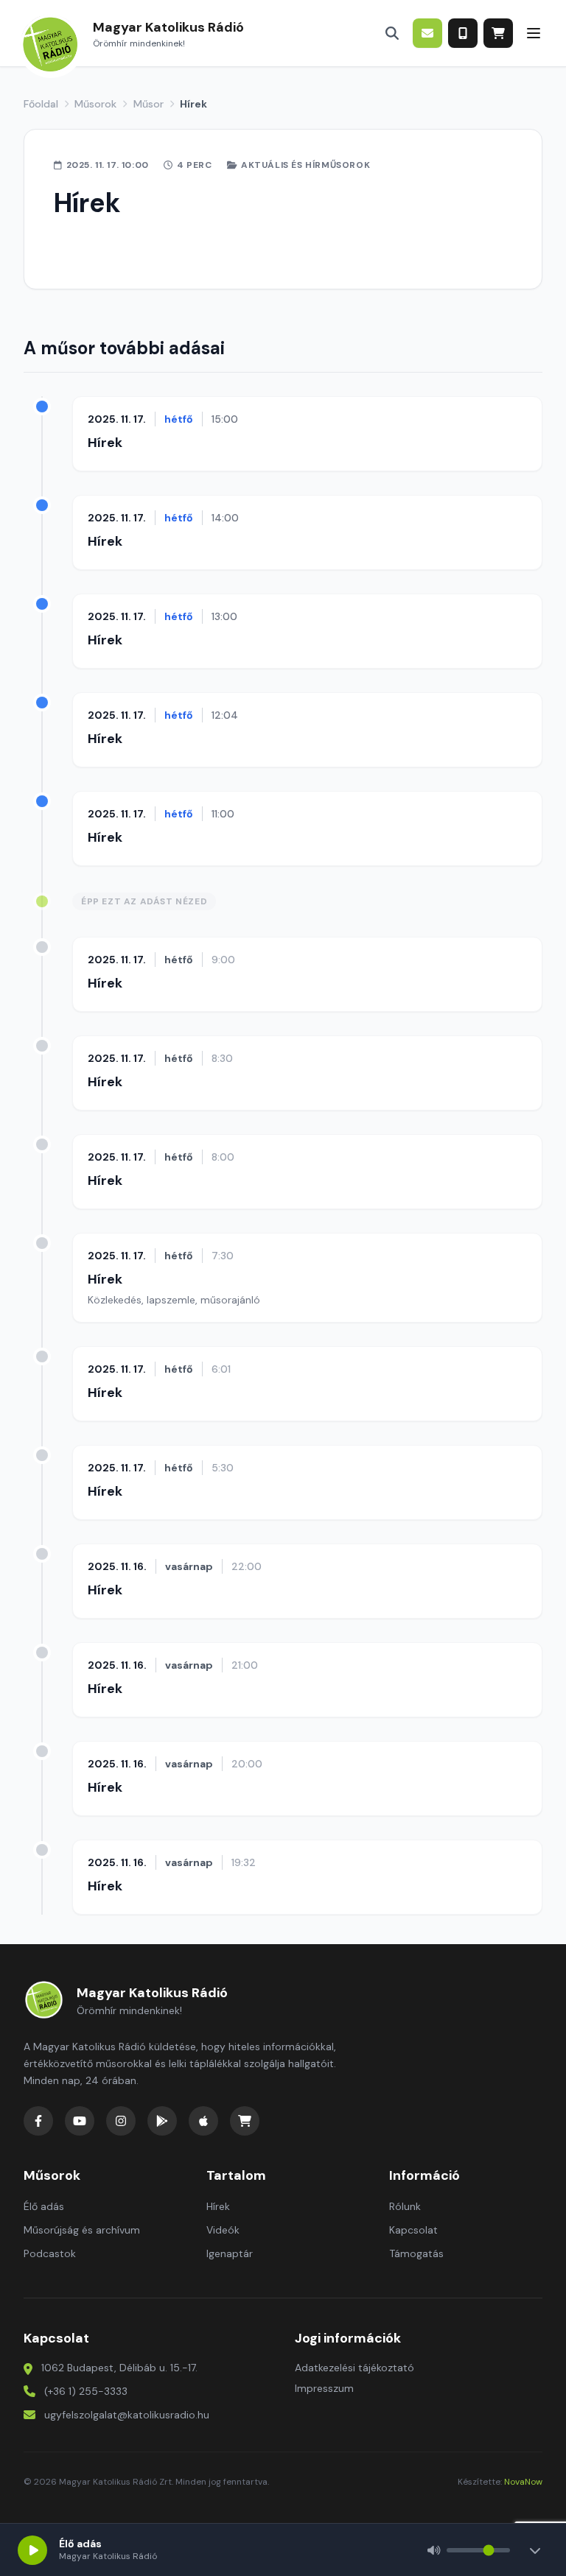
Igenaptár (230, 2253)
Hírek (105, 443)
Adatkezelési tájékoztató (354, 2368)
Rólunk (405, 2206)
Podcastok (50, 2253)
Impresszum (324, 2388)
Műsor (149, 104)
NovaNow (523, 2482)
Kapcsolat (413, 2230)
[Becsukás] (535, 2550)
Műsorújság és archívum (82, 2230)
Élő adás (44, 2206)
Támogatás (416, 2253)
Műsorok (95, 104)
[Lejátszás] (32, 2550)
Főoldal (41, 104)
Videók (223, 2230)
